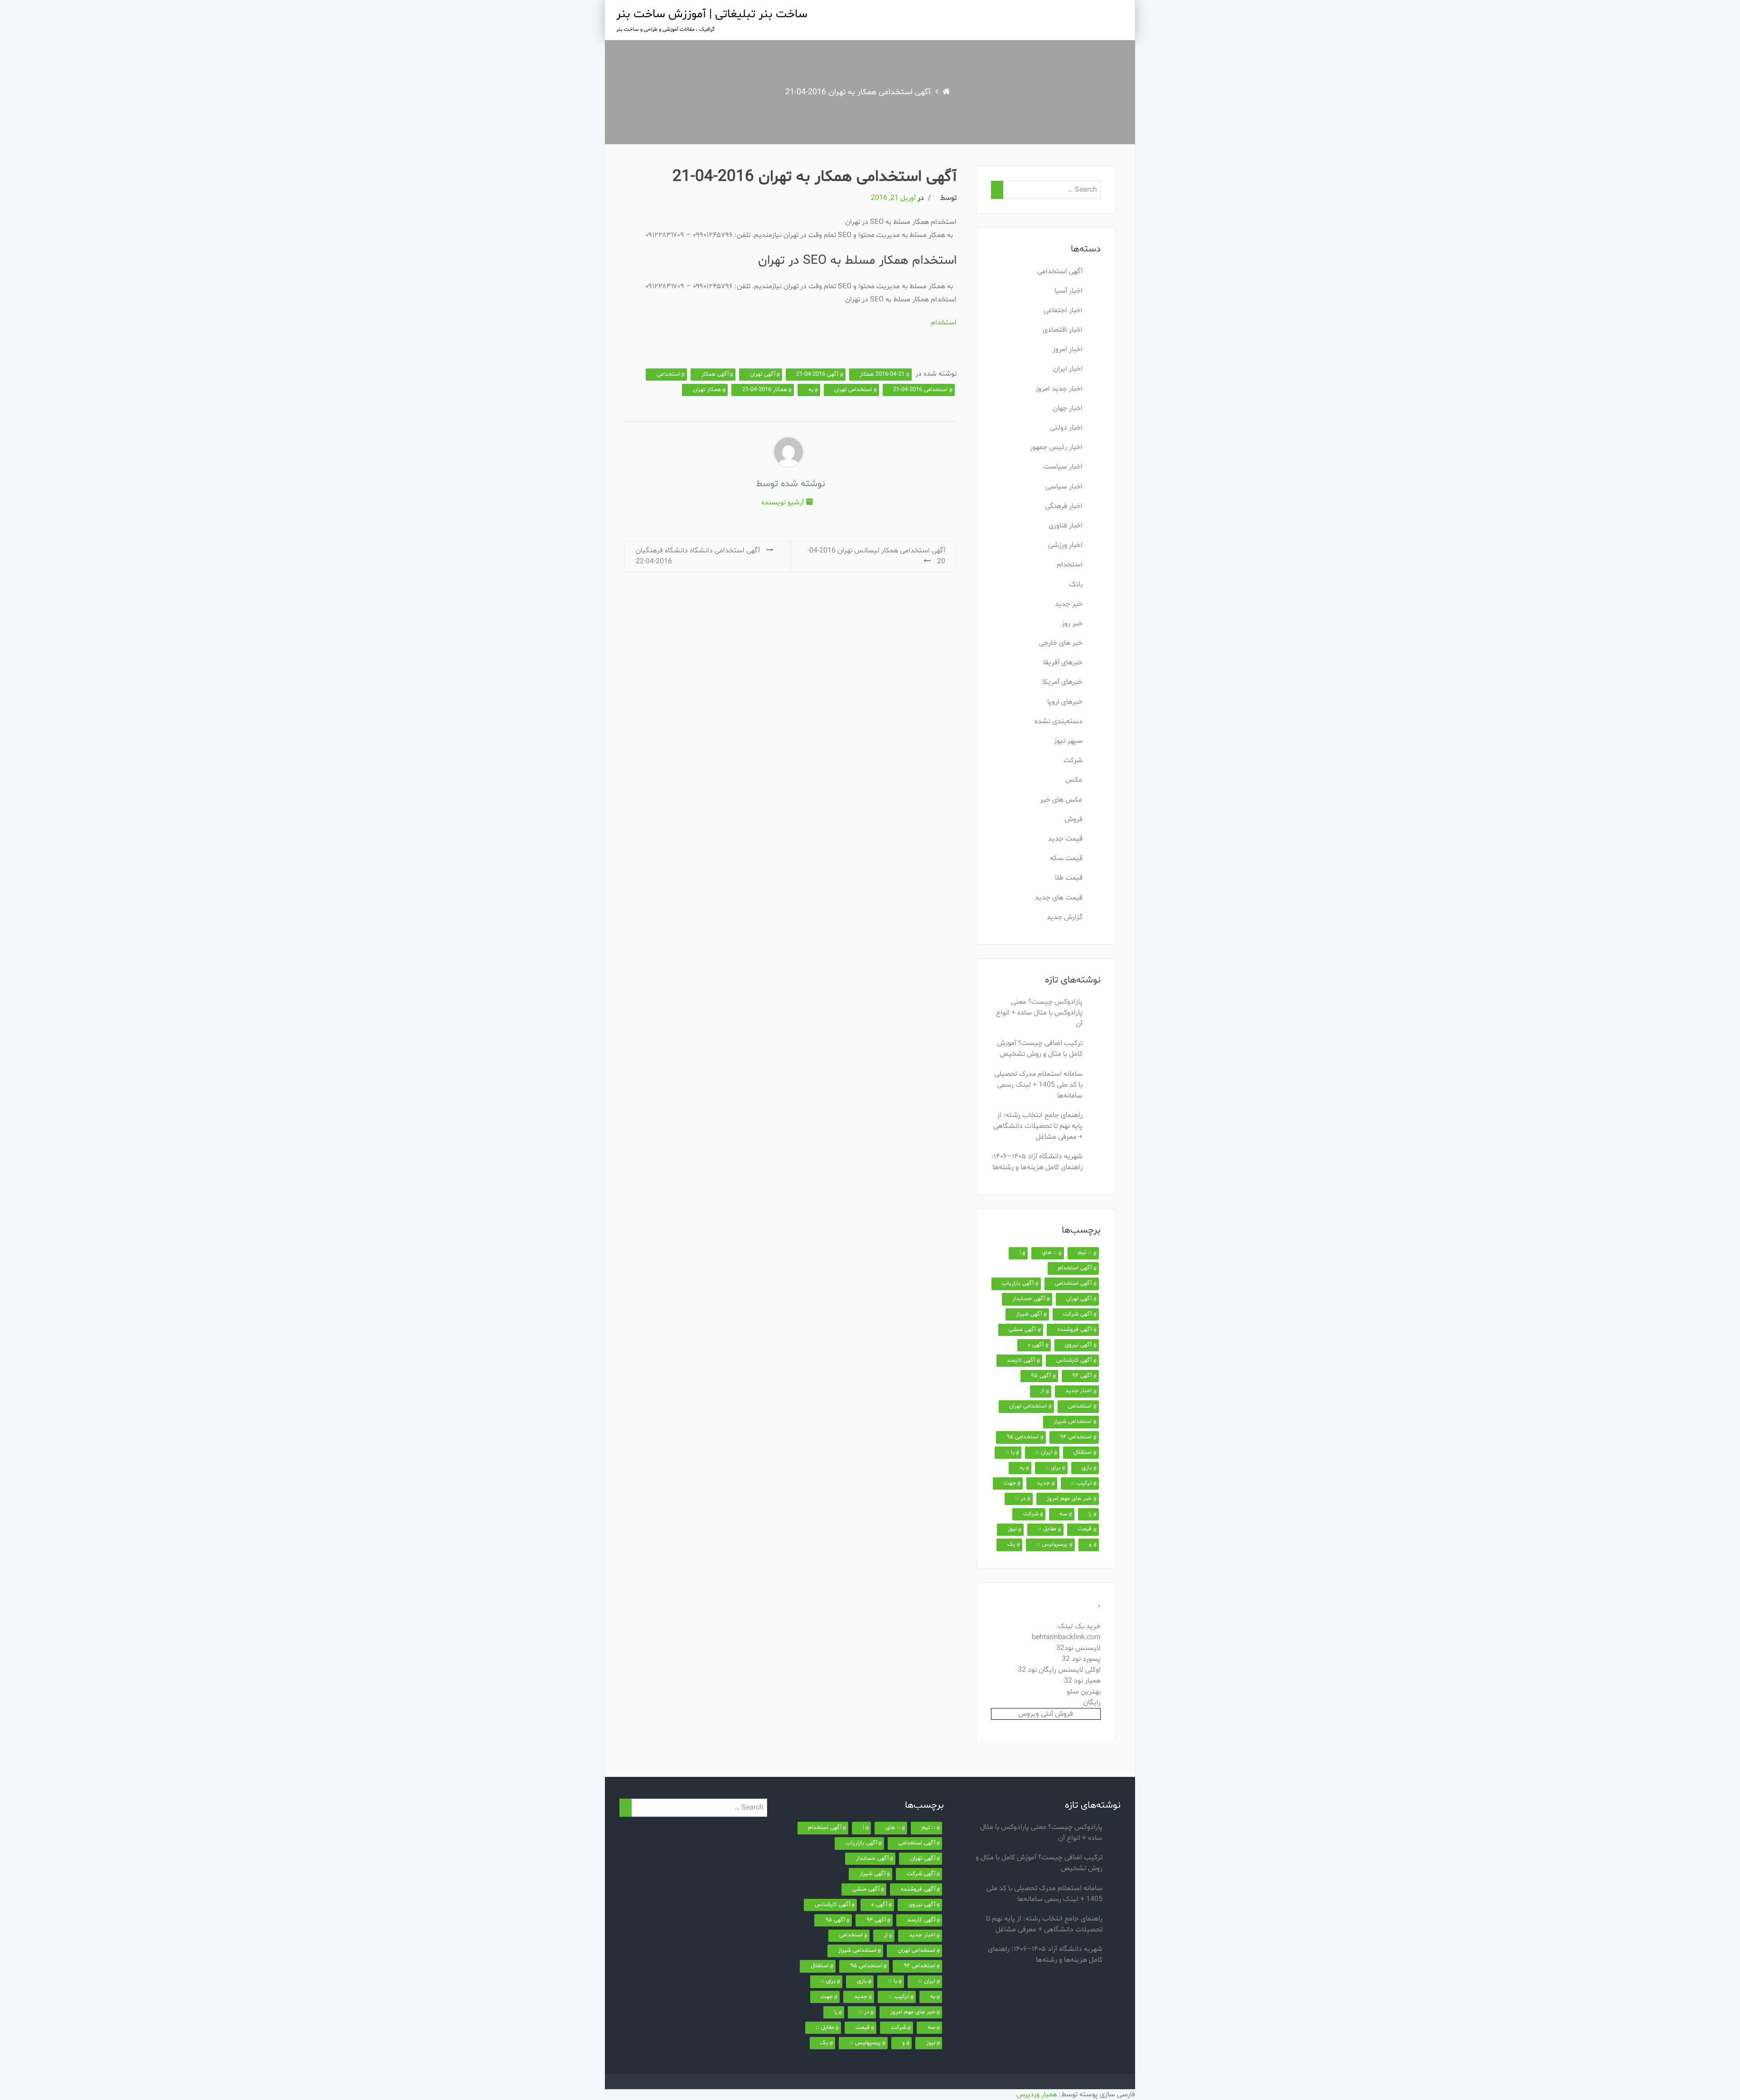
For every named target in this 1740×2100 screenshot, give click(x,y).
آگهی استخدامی (1060, 271)
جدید (1043, 1483)
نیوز (1012, 1529)
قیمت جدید (1065, 839)
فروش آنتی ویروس (1046, 1714)
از (1042, 1391)
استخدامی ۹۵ (1022, 1437)
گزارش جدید (1065, 917)
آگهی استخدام (1075, 1268)
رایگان (1092, 1703)
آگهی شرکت (1077, 1314)
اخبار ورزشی (1065, 545)
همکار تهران (707, 390)
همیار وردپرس (1037, 2095)
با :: (1010, 1452)
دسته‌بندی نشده (1058, 721)
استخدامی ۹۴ (1076, 1437)
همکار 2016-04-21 (765, 390)
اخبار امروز (1068, 349)
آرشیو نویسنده (783, 503)
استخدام (944, 323)
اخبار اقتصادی (1063, 330)
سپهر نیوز (1068, 741)
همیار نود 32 (1082, 1681)
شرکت (1073, 760)
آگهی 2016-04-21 (817, 374)
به (811, 390)
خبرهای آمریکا (1062, 682)
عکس (1074, 780)
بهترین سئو (1084, 1692)
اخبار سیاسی (1064, 487)
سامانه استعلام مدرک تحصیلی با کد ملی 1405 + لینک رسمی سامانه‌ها (1038, 1085)
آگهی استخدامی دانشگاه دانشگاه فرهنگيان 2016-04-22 (699, 556)
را (1090, 1514)
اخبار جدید (1078, 1391)
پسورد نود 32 (1081, 1659)
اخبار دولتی (1066, 428)
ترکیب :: (1081, 1483)
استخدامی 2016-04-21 (920, 390)
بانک (1076, 585)
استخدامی (668, 374)
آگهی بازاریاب (1018, 1283)
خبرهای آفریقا (1063, 663)
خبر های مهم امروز (1069, 1499)
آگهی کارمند (1021, 1360)
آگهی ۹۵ (1041, 1376)
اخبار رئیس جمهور (1056, 447)
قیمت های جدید (1059, 898)
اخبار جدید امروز (1059, 389)
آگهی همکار (715, 374)
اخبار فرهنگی (1064, 506)
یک (1011, 1544)
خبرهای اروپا (1065, 702)
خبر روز (1072, 624)
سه (1063, 1514)
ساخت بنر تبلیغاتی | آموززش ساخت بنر (712, 14)
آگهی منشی (1022, 1330)
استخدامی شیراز (1073, 1422)
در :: (1020, 1499)
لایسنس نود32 (1078, 1648)
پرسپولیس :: (1052, 1544)
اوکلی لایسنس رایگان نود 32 (1059, 1670)
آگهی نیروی (1078, 1345)
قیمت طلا (1069, 878)
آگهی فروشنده (1074, 1330)
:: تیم (1085, 1253)
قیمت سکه (1066, 858)
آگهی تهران (763, 374)
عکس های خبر (1061, 800)
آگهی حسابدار (1029, 1299)
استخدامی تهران (853, 390)
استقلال (1083, 1452)
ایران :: (1044, 1452)
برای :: (1053, 1468)
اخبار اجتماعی (1063, 310)
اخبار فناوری (1066, 526)
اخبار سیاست (1063, 467)
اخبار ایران (1068, 369)
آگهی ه (1036, 1345)
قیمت (1085, 1529)
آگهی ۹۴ (1082, 1376)
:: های (1049, 1253)
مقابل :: (1047, 1529)
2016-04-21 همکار (882, 374)
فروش (1073, 819)
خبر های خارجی (1061, 643)
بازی (1087, 1468)
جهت (1010, 1483)
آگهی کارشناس (1074, 1360)
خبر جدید (1069, 604)
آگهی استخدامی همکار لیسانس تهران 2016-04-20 (876, 556)
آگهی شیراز (1029, 1314)
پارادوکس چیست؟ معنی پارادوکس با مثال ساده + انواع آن (1039, 1013)
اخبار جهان (1068, 408)
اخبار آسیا (1068, 291)
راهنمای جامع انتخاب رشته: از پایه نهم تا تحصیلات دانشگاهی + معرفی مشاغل (1038, 1126)
